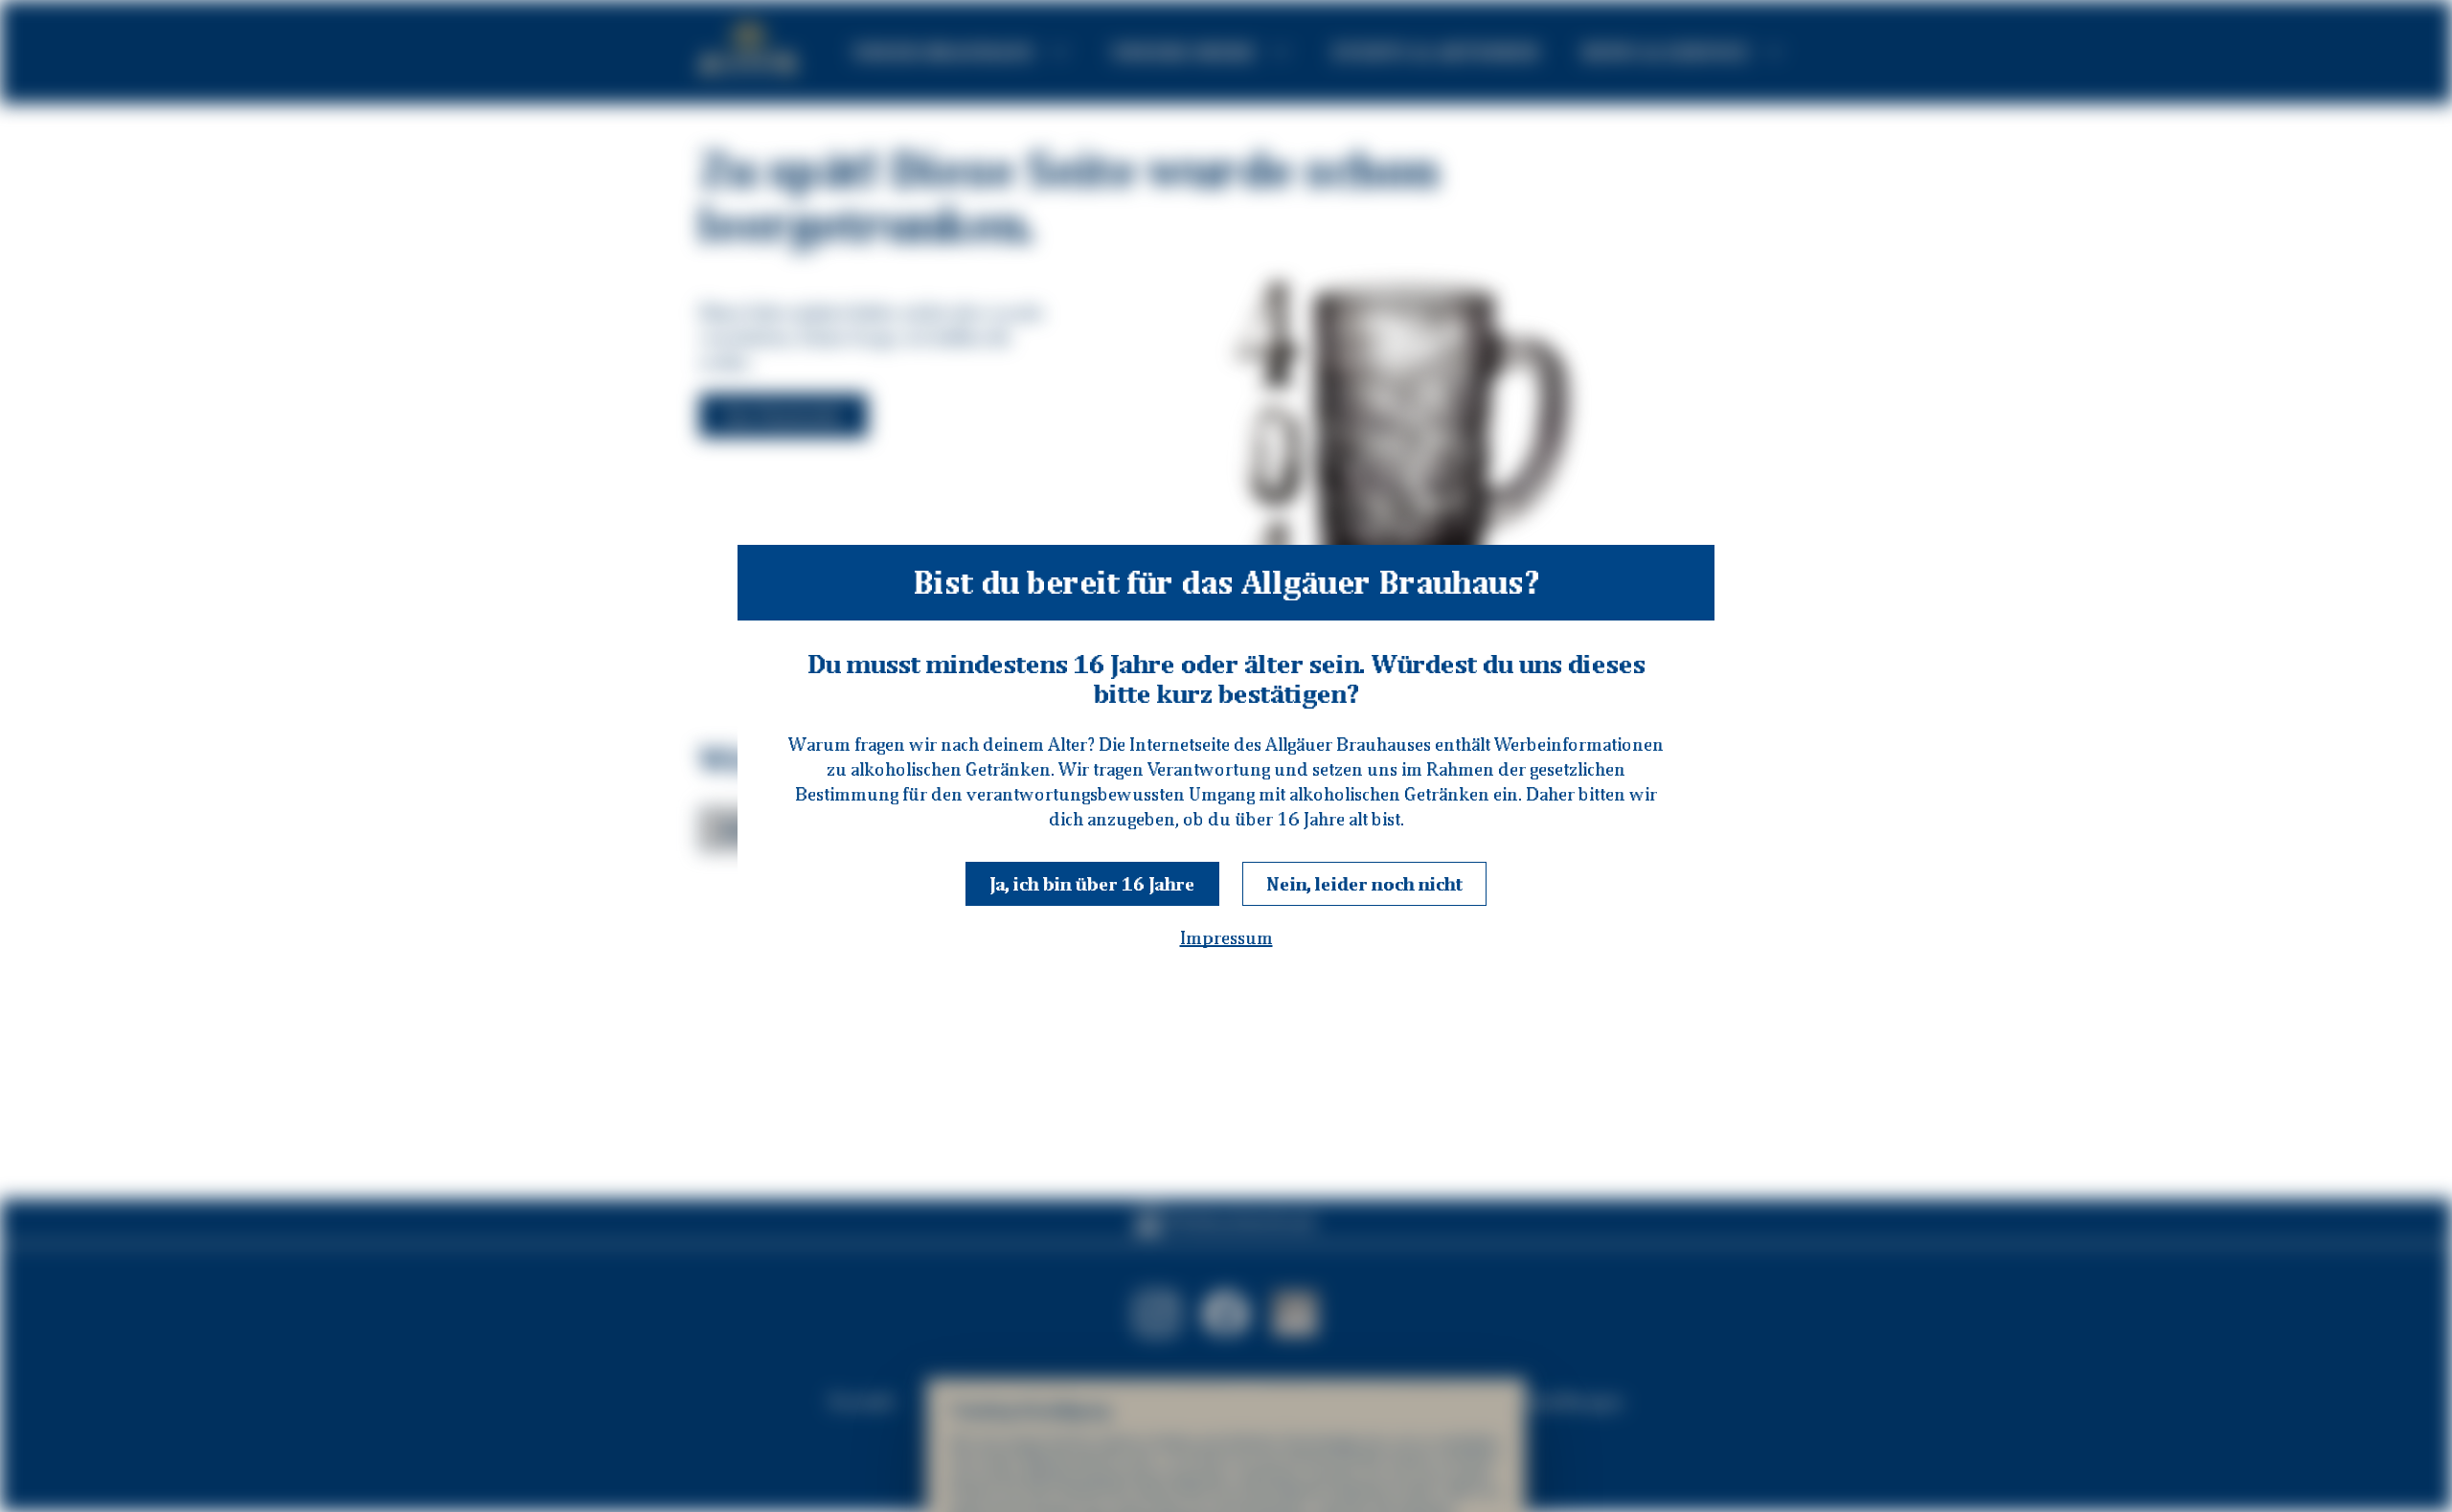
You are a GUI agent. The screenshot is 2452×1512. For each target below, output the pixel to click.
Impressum (1226, 937)
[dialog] (1226, 756)
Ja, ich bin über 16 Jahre (1092, 884)
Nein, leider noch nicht (1364, 884)
